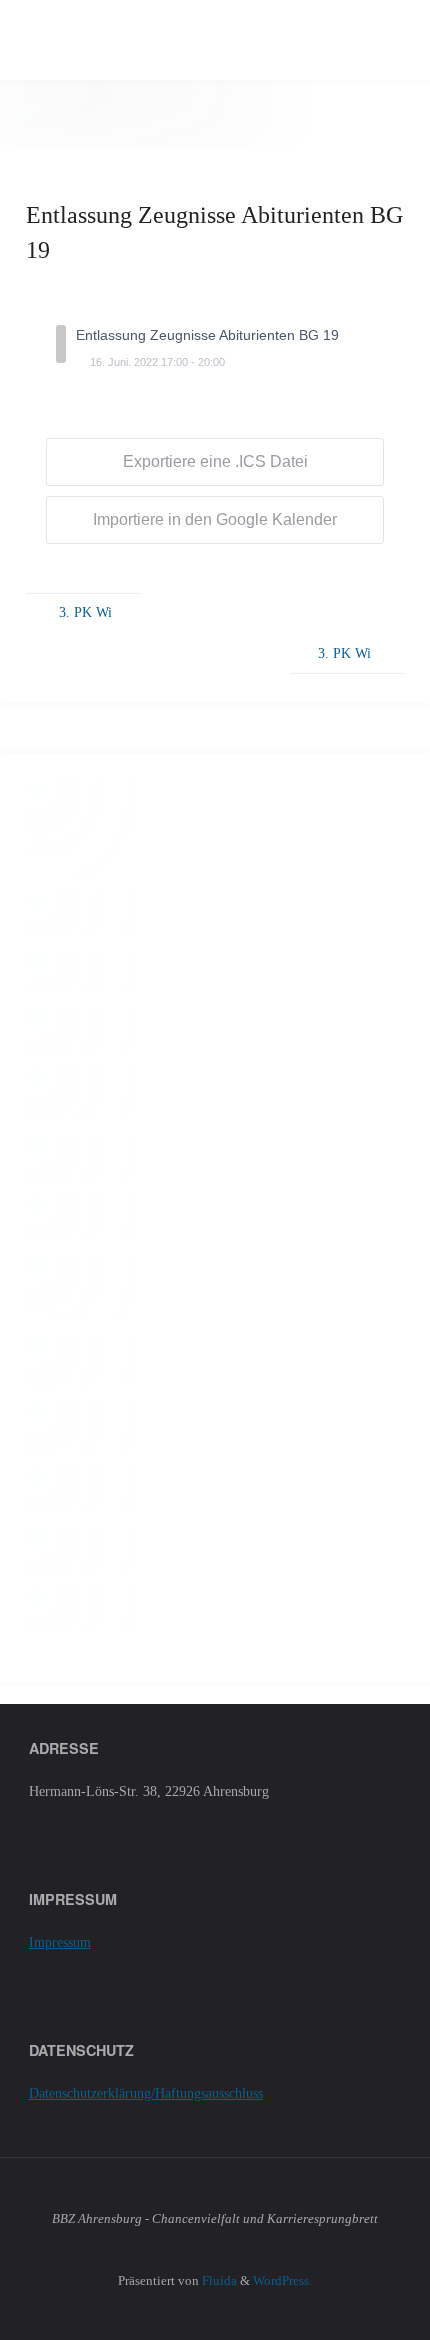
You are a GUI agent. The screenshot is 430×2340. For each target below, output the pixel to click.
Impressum (60, 1942)
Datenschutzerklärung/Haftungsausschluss (146, 2093)
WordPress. (282, 2280)
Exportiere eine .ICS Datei (215, 461)
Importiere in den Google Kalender (215, 519)
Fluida (218, 2280)
